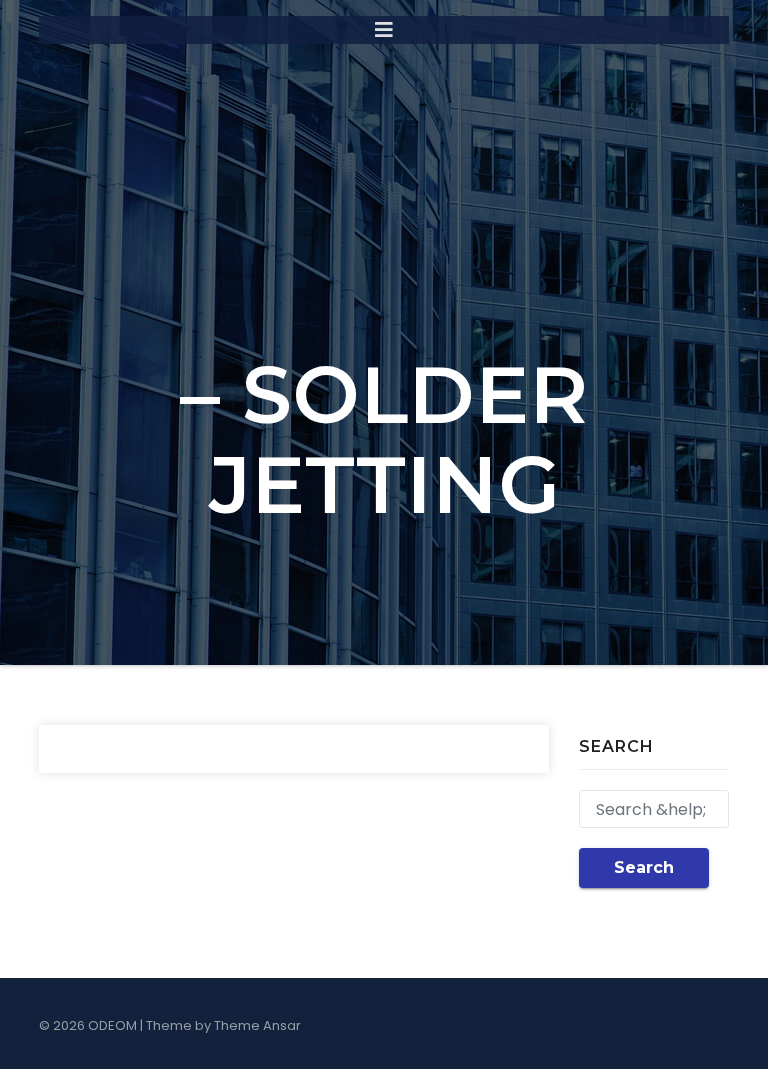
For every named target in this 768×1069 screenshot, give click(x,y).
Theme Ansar (257, 1025)
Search (644, 867)
